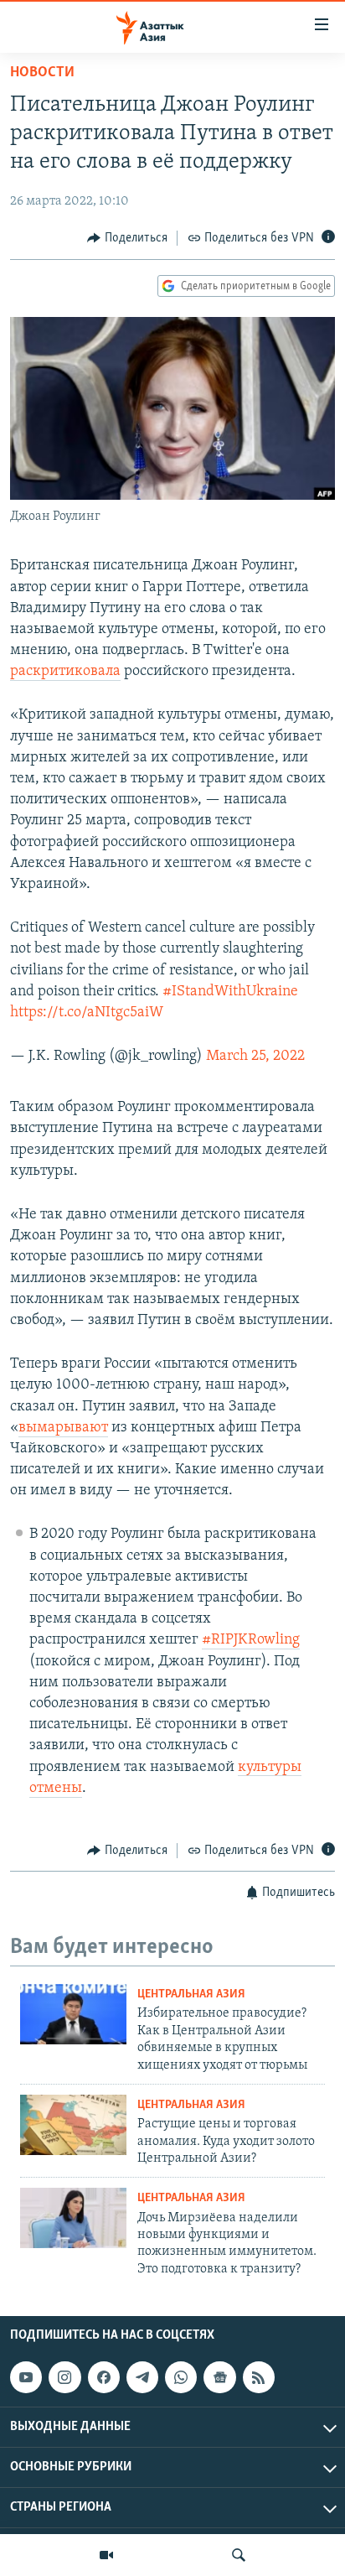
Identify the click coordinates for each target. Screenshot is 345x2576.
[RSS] (259, 2377)
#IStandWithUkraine (230, 992)
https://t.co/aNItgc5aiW (87, 1013)
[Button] (127, 238)
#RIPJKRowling (251, 1640)
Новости (42, 73)
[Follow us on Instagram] (64, 2377)
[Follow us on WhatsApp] (181, 2377)
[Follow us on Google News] (219, 2377)
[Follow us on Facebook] (104, 2377)
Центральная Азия (191, 1994)
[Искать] (239, 2555)
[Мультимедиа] (106, 2555)
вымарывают (63, 1428)
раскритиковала (65, 672)
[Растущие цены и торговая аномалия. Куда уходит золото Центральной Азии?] (73, 2125)
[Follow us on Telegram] (142, 2377)
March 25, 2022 (255, 1057)
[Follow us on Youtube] (26, 2377)
